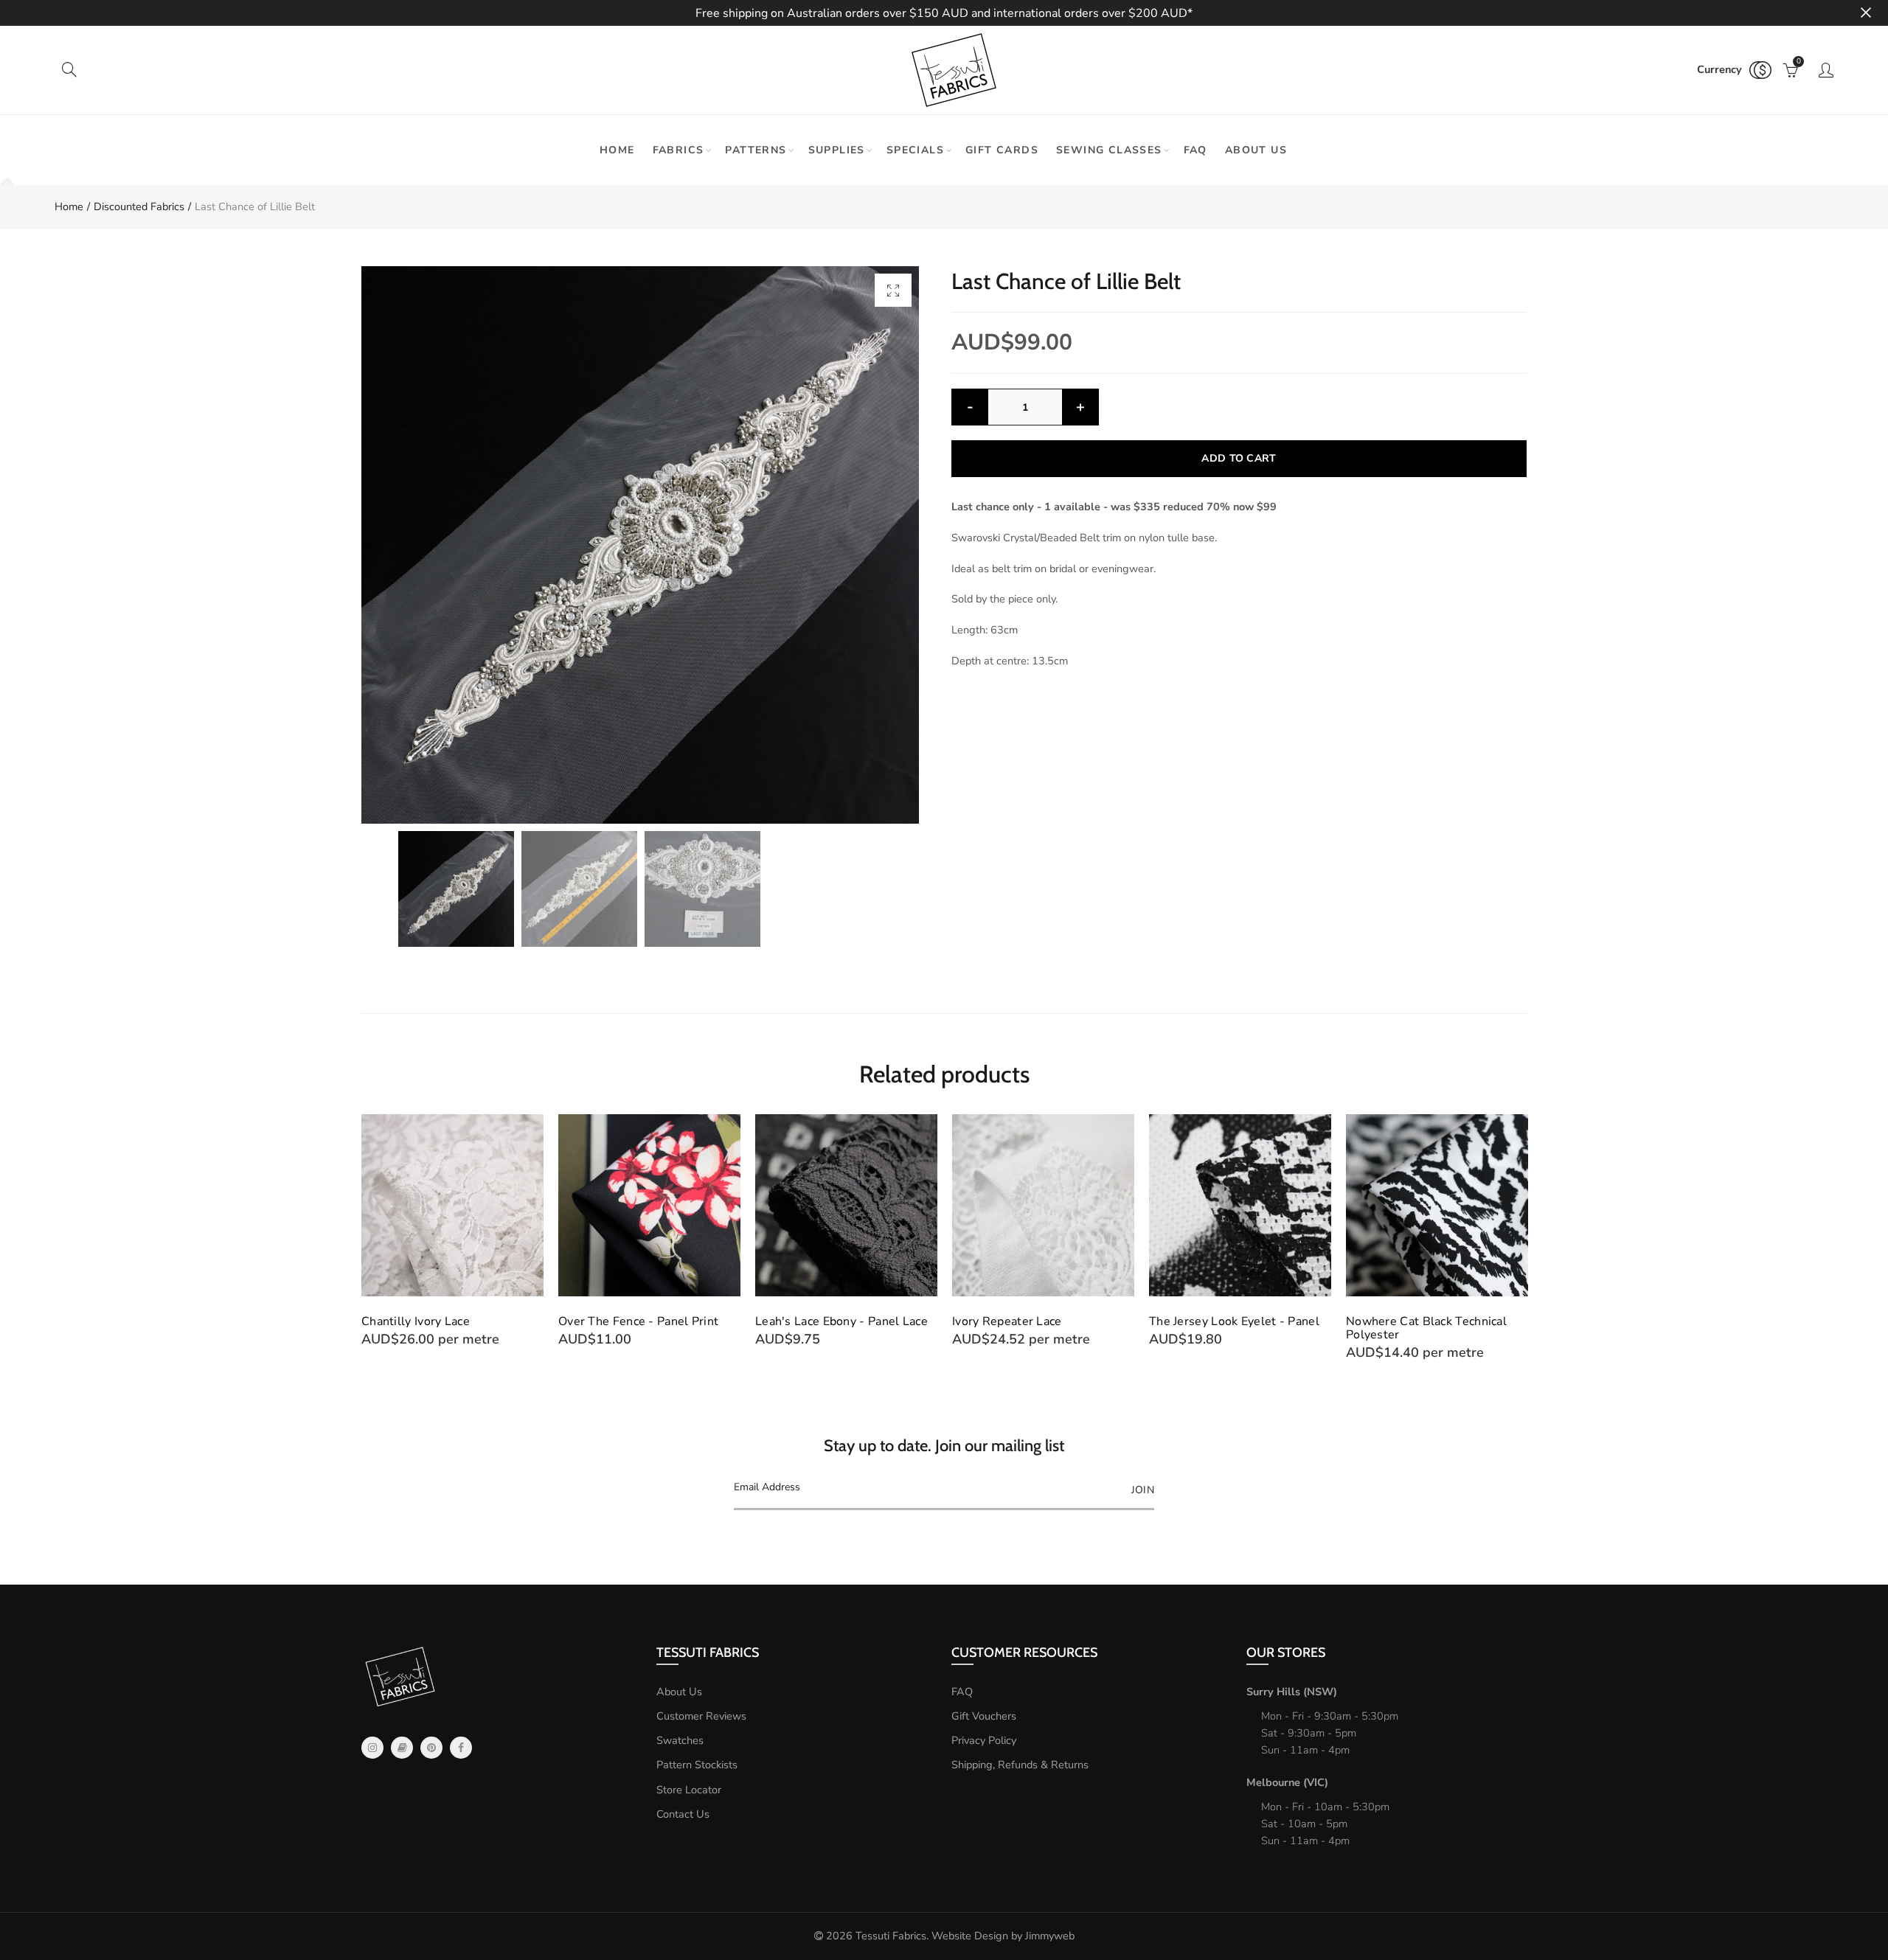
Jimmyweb (1050, 1936)
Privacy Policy (984, 1740)
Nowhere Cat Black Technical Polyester (1426, 1328)
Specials (915, 150)
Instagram (372, 1748)
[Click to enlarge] (893, 290)
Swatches (680, 1740)
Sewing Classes (1109, 150)
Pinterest (431, 1748)
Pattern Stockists (697, 1765)
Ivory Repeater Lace (1007, 1321)
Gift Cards (1002, 150)
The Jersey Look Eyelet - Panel (1234, 1321)
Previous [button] (364, 1238)
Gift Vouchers (984, 1716)
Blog (402, 1748)
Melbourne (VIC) (1287, 1782)
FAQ (1195, 150)
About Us (679, 1692)
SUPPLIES (837, 150)
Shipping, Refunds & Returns (1020, 1765)
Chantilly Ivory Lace (416, 1321)
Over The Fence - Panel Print (638, 1321)
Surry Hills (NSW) (1292, 1692)
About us (1256, 150)
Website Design (970, 1936)
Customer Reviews (701, 1716)
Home (617, 150)
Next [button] (1524, 1238)
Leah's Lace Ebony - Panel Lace (841, 1321)
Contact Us (683, 1814)
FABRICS (678, 150)
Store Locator (689, 1790)
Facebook (461, 1748)
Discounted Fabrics (139, 206)
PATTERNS (756, 150)
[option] (640, 545)
